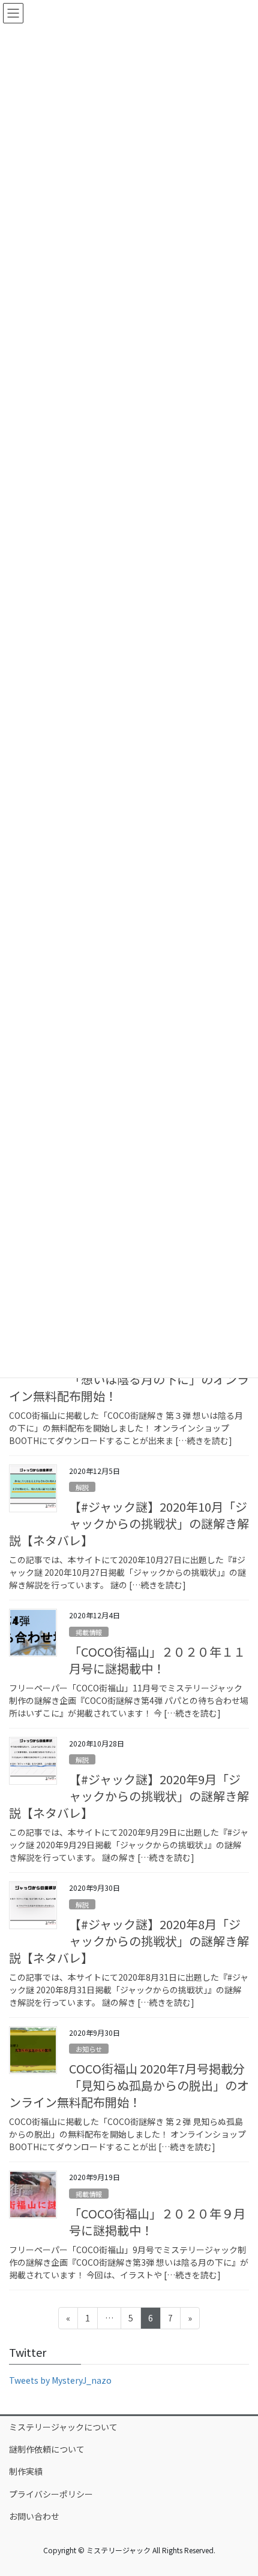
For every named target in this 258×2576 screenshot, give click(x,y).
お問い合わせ (34, 2516)
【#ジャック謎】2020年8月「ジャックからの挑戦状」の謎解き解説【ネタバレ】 (129, 1941)
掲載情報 (89, 1632)
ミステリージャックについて (63, 2427)
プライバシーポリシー (51, 2494)
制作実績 (26, 2471)
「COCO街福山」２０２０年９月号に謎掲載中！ (157, 2222)
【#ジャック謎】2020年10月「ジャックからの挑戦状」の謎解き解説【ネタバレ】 (129, 1523)
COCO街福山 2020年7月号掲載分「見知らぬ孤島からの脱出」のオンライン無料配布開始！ (129, 2085)
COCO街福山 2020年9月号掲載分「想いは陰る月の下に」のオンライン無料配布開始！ (129, 1379)
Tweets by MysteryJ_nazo (60, 2380)
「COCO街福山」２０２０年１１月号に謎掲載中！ (157, 1660)
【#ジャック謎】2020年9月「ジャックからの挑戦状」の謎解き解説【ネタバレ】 (129, 1796)
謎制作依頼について (47, 2449)
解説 (82, 1487)
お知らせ (89, 2049)
